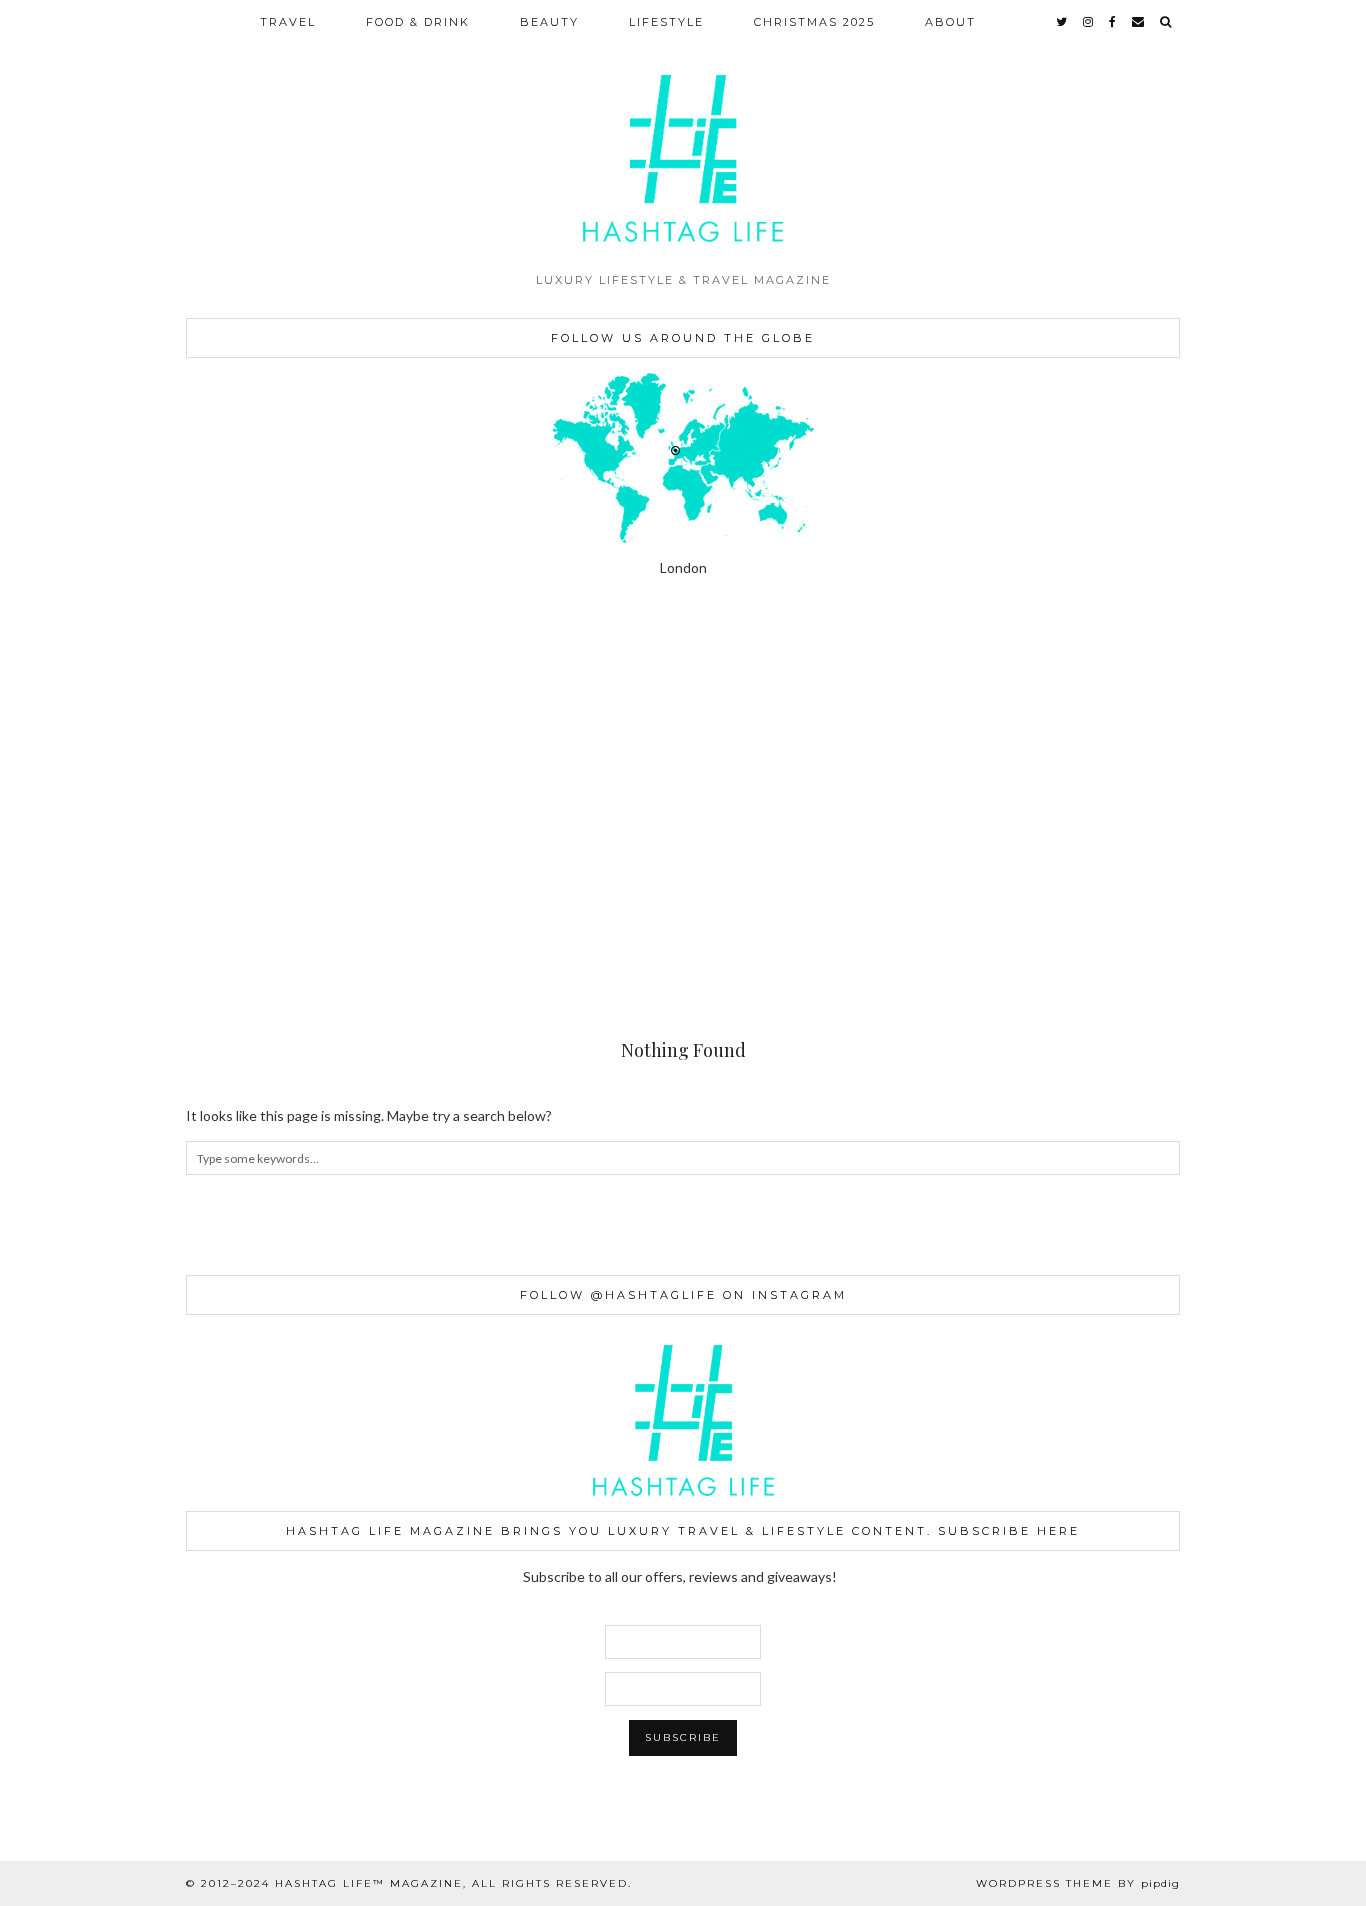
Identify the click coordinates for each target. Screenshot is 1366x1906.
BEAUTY (549, 22)
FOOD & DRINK (418, 22)
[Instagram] (85, 714)
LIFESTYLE (666, 22)
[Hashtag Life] (683, 131)
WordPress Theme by (1078, 1883)
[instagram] (1089, 22)
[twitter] (1062, 22)
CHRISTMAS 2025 (814, 22)
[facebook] (1113, 22)
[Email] (1139, 22)
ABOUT (950, 22)
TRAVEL (288, 22)
